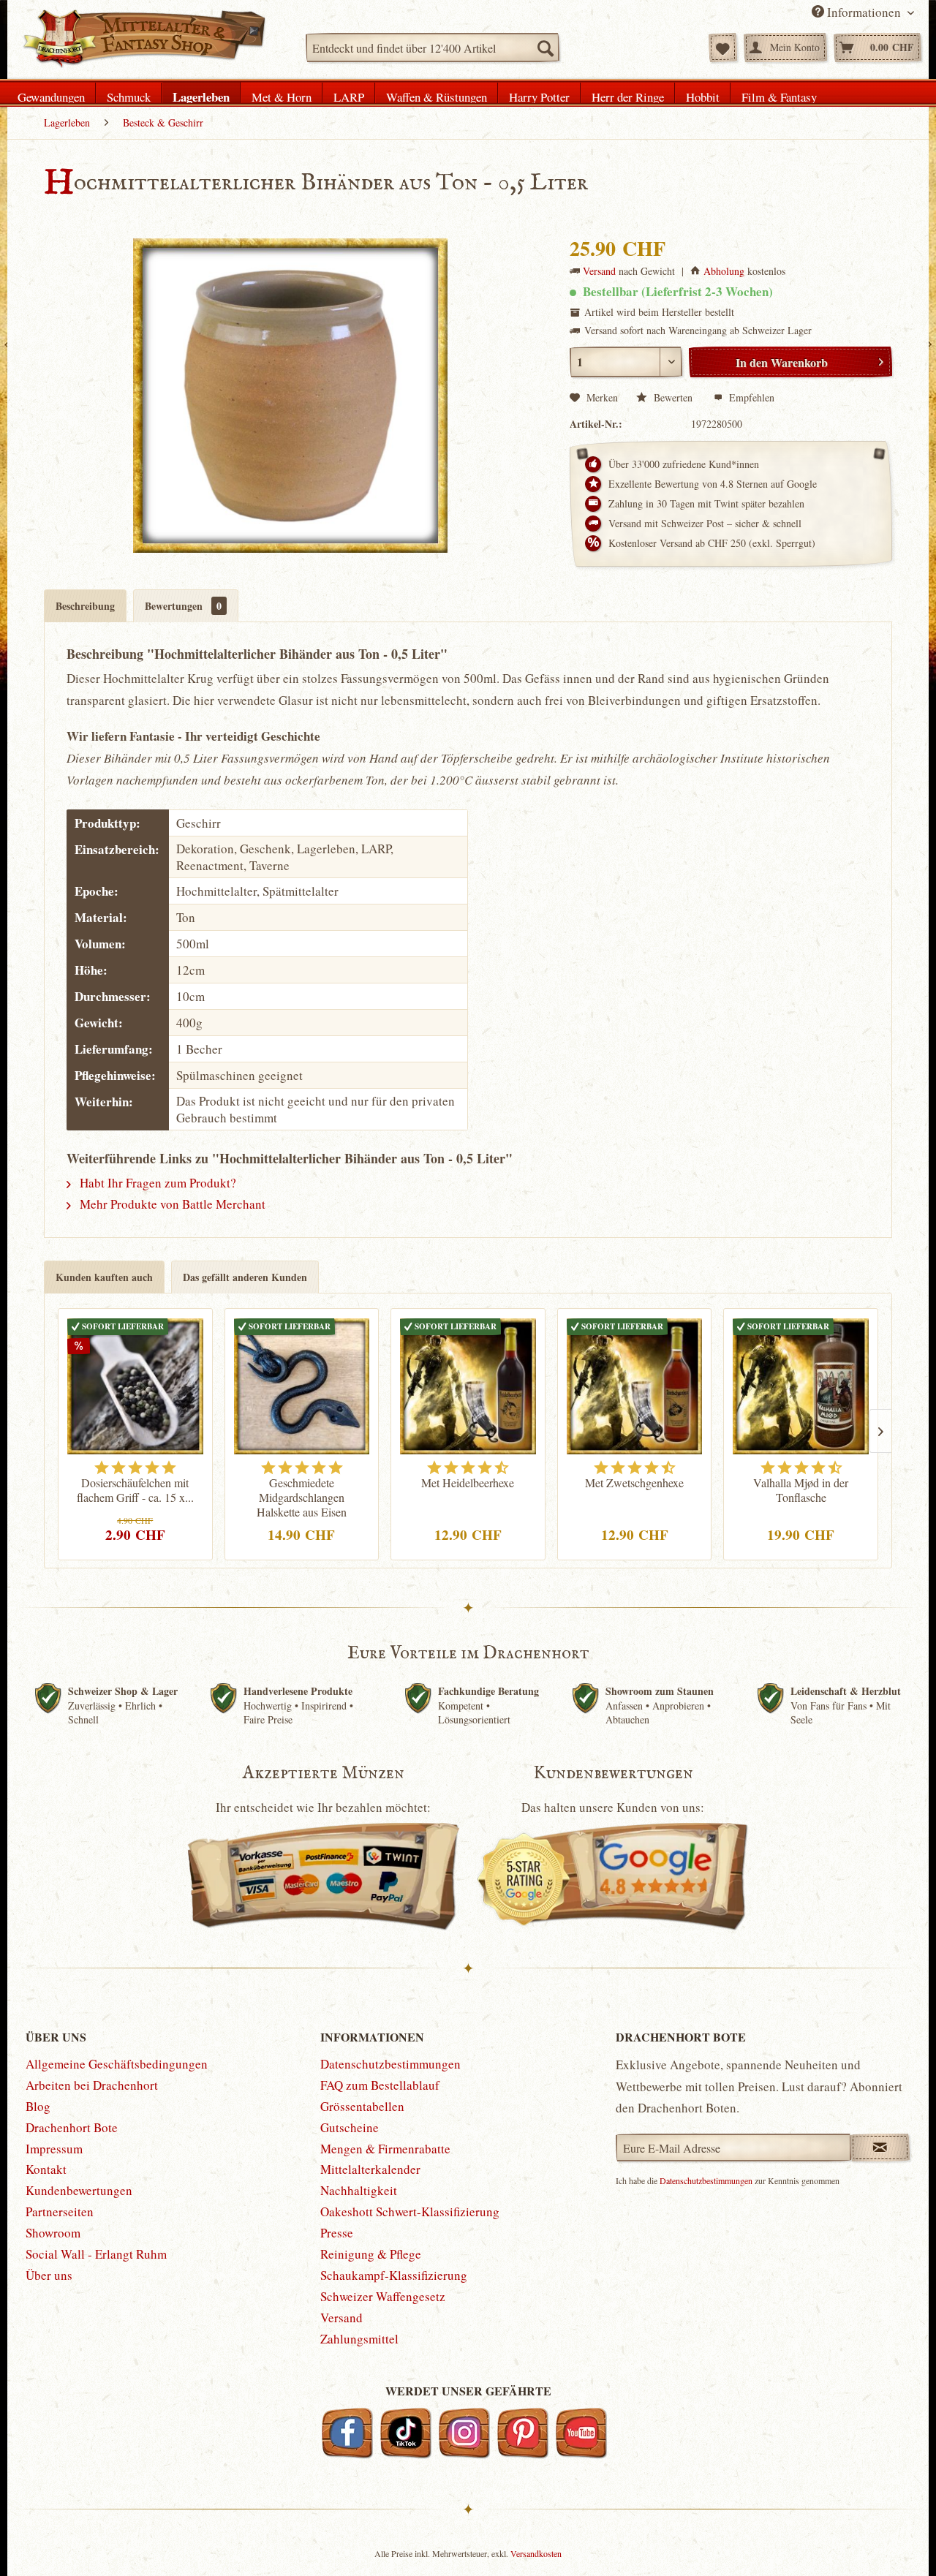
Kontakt (46, 2169)
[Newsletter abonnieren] (880, 2148)
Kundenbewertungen (79, 2190)
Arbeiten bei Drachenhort (92, 2085)
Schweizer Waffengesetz (383, 2296)
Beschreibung (85, 606)
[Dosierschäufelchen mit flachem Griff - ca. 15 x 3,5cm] (135, 1384)
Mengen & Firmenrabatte (385, 2149)
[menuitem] (433, 48)
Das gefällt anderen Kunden (245, 1277)
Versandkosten (536, 2553)
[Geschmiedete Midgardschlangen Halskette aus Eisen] (302, 1384)
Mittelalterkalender (370, 2169)
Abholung (724, 271)
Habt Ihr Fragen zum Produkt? (156, 1183)
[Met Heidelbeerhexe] (468, 1384)
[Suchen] (545, 48)
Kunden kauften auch (104, 1277)
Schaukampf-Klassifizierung (394, 2275)
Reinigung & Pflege (371, 2254)
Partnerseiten (60, 2211)
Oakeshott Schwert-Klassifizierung (410, 2211)
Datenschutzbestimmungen (390, 2064)
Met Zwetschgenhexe (634, 1483)
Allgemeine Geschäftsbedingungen (117, 2064)
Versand (599, 271)
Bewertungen (183, 606)
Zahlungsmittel (359, 2339)
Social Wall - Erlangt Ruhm (96, 2254)
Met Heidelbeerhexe (468, 1483)
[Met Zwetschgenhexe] (635, 1384)
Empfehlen (750, 397)
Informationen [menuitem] (864, 12)
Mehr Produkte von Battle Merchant (171, 1204)
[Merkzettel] (723, 48)
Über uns (49, 2275)
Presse (337, 2233)
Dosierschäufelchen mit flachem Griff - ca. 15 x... (135, 1490)
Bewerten (673, 397)
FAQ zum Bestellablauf (380, 2085)
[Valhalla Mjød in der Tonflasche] (801, 1384)
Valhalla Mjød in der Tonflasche (801, 1490)
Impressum (54, 2149)
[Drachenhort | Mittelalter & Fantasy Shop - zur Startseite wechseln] (144, 39)
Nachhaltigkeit (359, 2190)
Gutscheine (350, 2127)
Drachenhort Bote (72, 2127)
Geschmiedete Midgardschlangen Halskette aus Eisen (302, 1497)
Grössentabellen (362, 2106)
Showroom (53, 2233)
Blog (38, 2106)
